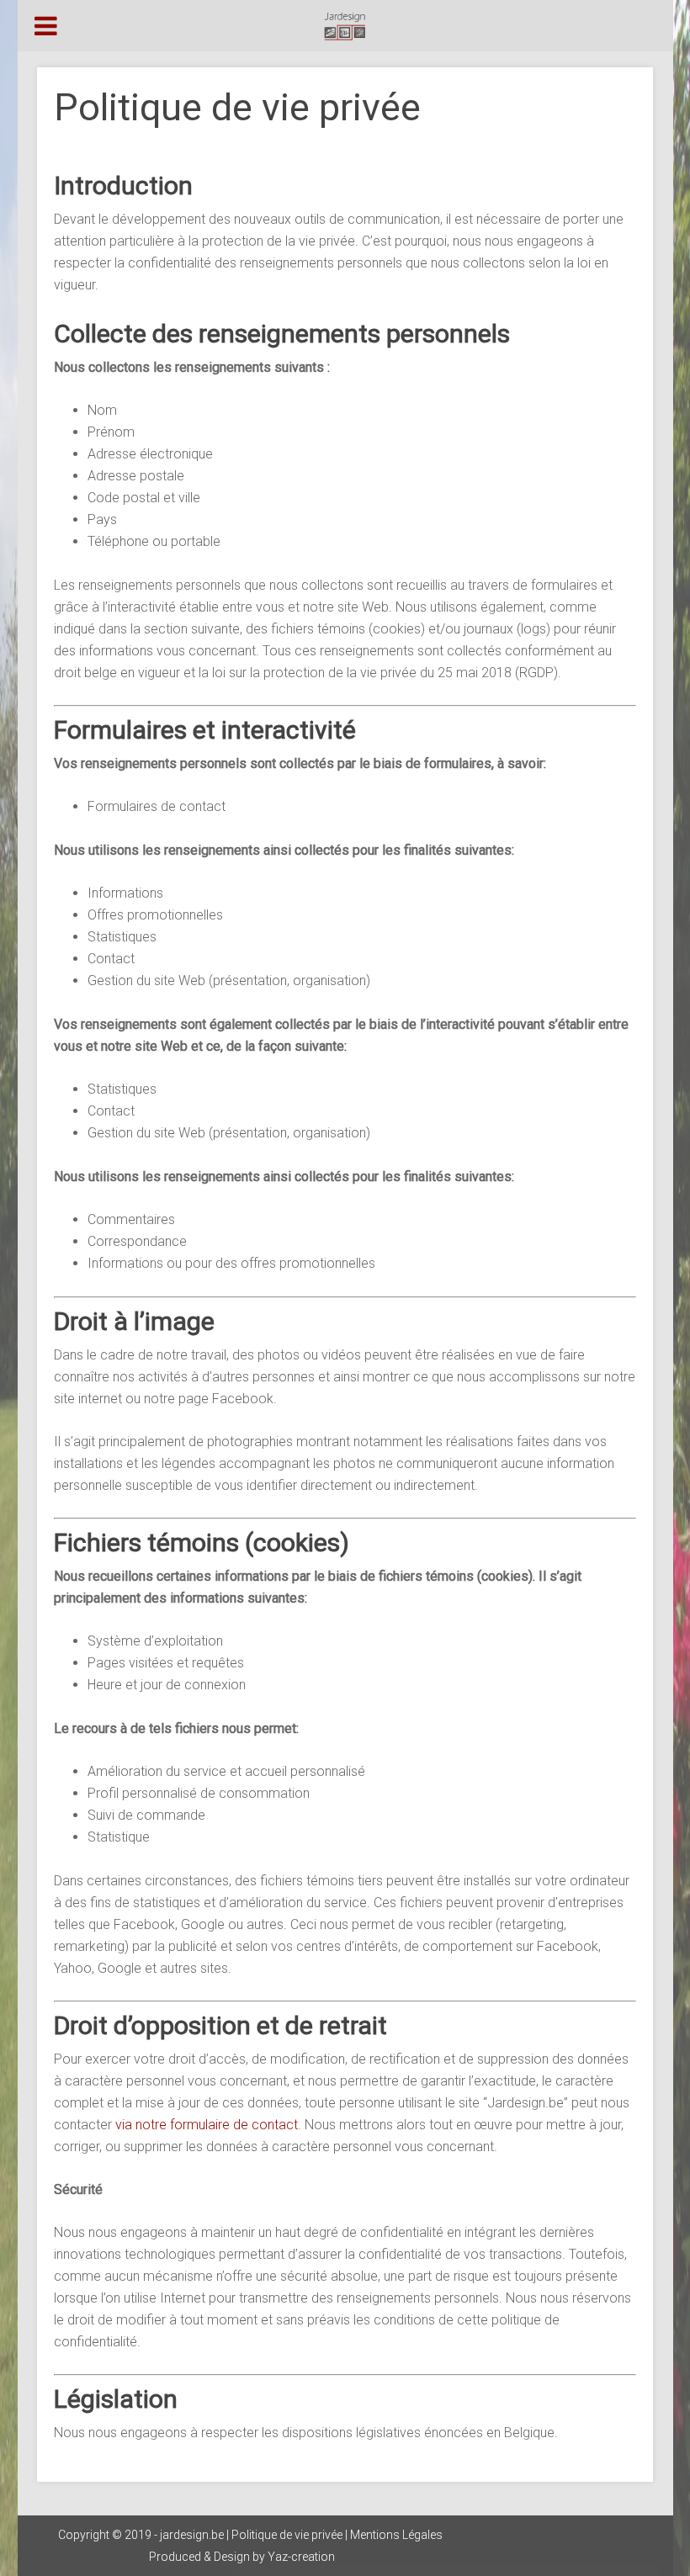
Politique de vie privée (287, 2535)
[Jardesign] (345, 26)
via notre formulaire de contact (207, 2125)
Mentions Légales (396, 2535)
